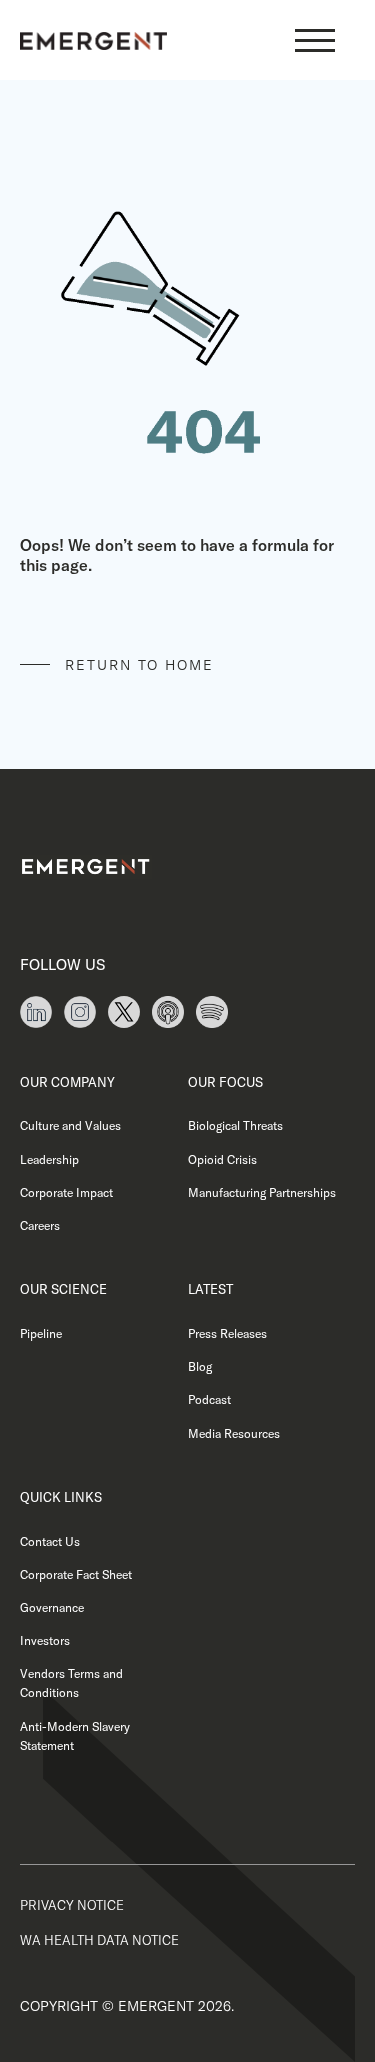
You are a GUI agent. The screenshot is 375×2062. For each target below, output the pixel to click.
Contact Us (50, 1541)
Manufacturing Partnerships (262, 1192)
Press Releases (227, 1333)
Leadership (49, 1159)
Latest (210, 1289)
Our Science (63, 1289)
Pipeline (41, 1333)
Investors (45, 1640)
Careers (40, 1225)
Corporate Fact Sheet (76, 1574)
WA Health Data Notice (99, 1940)
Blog (200, 1366)
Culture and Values (70, 1125)
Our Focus (225, 1082)
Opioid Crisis (222, 1159)
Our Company (67, 1082)
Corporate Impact (66, 1192)
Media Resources (234, 1433)
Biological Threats (235, 1125)
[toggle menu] (315, 40)
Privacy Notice (72, 1905)
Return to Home (139, 665)
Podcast (209, 1399)
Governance (52, 1607)
